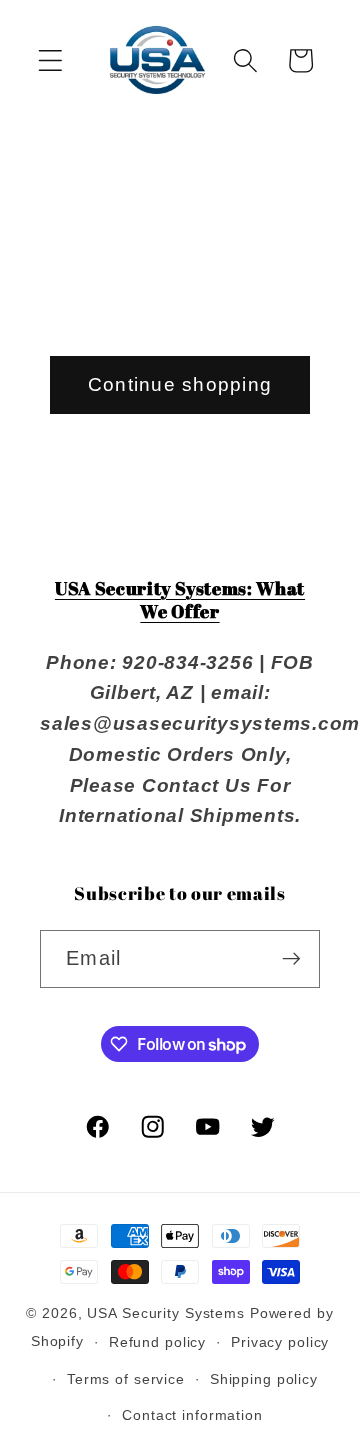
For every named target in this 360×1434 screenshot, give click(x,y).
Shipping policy (264, 1379)
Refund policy (157, 1342)
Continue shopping (180, 384)
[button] (50, 60)
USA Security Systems (166, 1313)
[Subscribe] (291, 959)
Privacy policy (280, 1342)
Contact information (192, 1415)
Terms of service (126, 1379)
